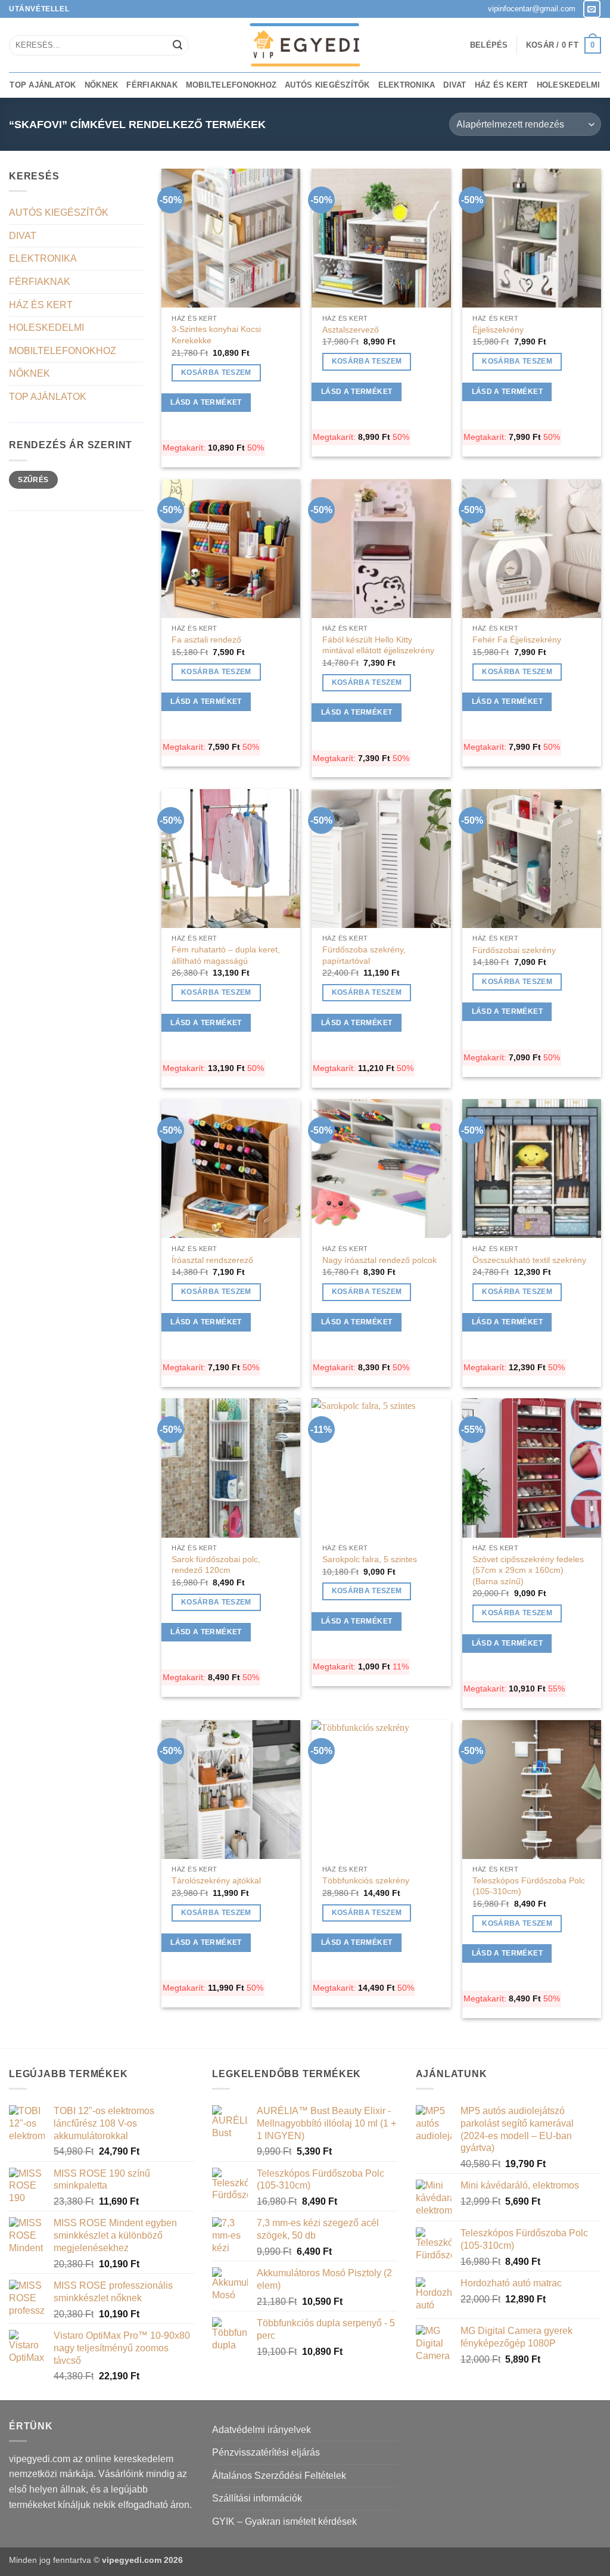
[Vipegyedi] (305, 45)
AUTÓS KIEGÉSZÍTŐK (327, 85)
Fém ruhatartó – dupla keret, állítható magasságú (226, 955)
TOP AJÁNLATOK (43, 85)
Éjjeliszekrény (498, 330)
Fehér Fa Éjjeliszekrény (517, 640)
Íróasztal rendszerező (212, 1260)
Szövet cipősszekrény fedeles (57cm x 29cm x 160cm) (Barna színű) (528, 1570)
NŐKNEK (102, 85)
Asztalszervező (351, 330)
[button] (489, 45)
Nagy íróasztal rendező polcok (379, 1260)
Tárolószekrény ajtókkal (216, 1880)
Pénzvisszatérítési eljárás (266, 2452)
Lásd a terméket (206, 402)
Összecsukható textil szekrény (529, 1260)
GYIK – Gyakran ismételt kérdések (284, 2521)
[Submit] (178, 45)
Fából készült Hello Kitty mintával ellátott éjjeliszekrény (378, 645)
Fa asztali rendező (206, 640)
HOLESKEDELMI (569, 85)
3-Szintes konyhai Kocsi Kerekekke (216, 335)
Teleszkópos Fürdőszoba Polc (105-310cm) (529, 1886)
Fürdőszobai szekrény (514, 950)
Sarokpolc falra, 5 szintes (370, 1559)
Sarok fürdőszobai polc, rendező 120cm (216, 1565)
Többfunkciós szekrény (366, 1880)
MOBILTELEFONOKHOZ (231, 85)
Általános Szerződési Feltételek (279, 2476)
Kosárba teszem (216, 373)
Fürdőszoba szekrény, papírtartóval (364, 955)
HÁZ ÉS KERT (502, 85)
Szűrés (33, 480)
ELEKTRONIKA (407, 85)
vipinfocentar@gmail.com (532, 9)
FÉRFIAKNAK (152, 85)
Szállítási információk (257, 2498)
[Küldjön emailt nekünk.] (592, 9)
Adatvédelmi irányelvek (262, 2430)
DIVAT (455, 85)
